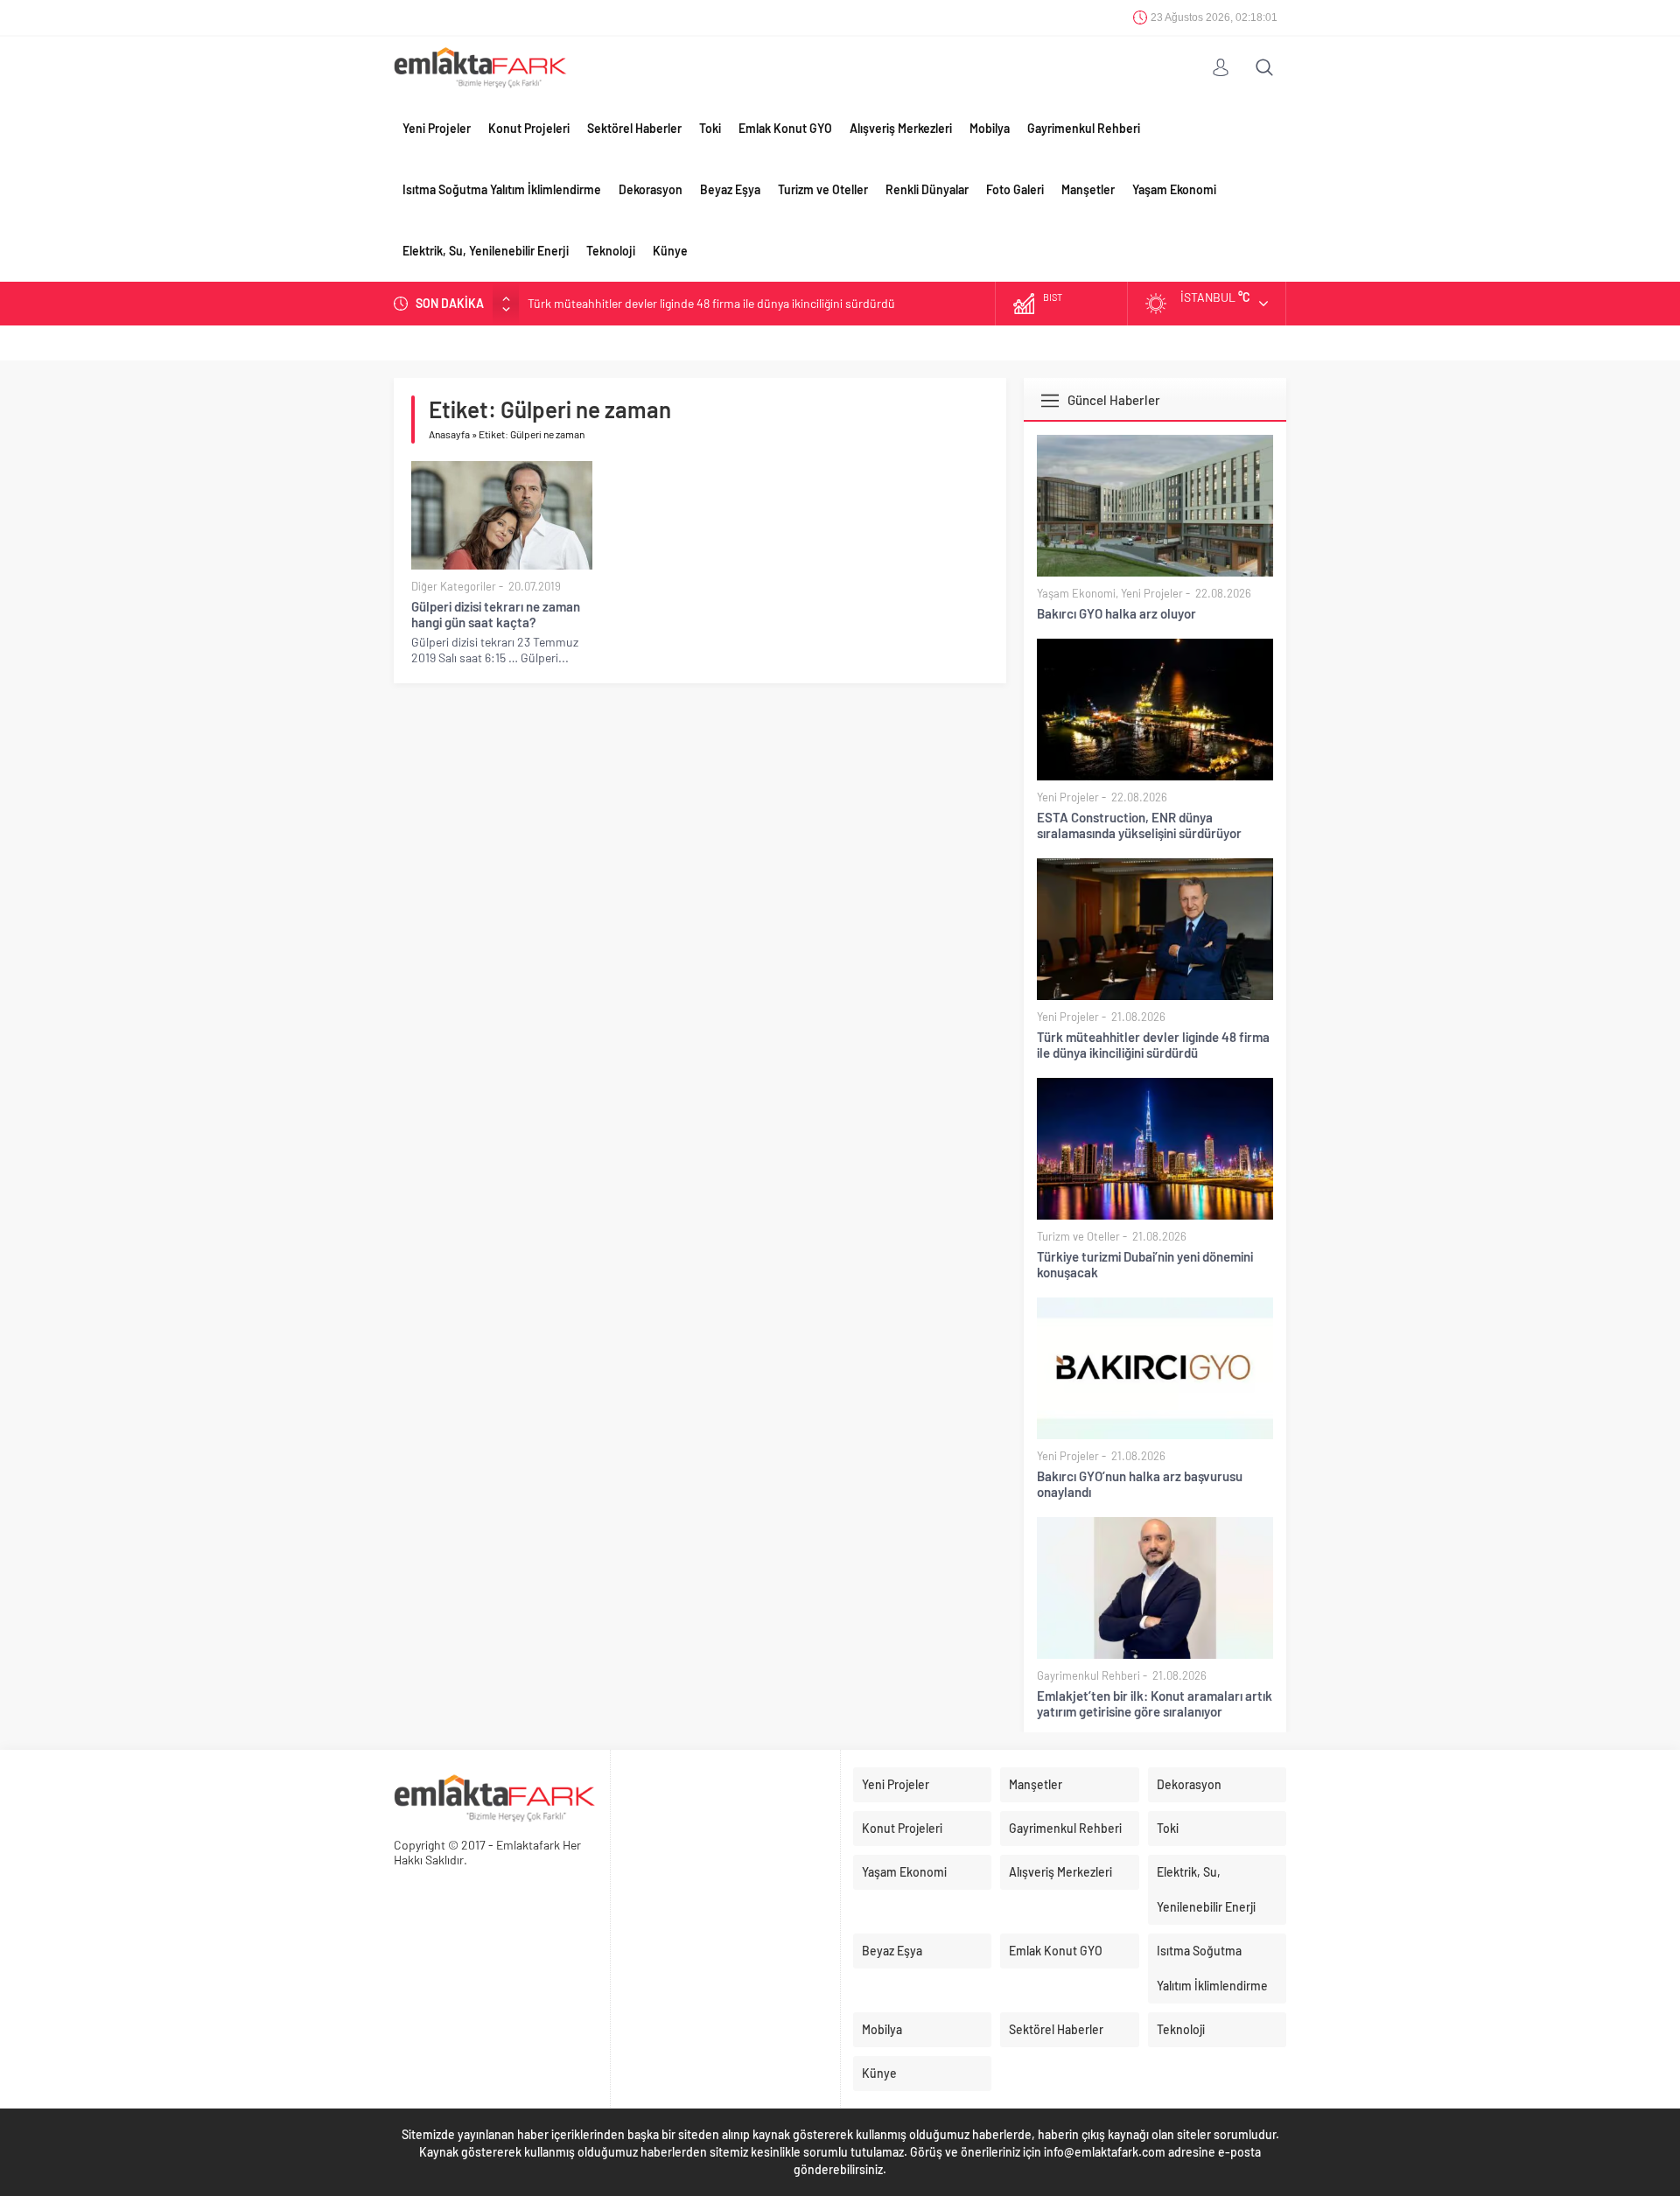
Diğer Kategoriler (454, 586)
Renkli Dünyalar (927, 189)
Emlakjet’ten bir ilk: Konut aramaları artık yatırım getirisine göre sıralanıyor (1155, 1703)
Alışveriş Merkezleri (901, 128)
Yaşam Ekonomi (1174, 189)
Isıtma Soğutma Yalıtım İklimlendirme (502, 189)
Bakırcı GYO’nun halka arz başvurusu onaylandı (1140, 1484)
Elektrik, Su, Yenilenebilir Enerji (486, 251)
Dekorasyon (651, 189)
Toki (710, 128)
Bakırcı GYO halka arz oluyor (1116, 613)
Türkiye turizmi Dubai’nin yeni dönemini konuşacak (1145, 1264)
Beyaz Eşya (730, 189)
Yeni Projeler (437, 128)
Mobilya (990, 128)
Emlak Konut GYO (785, 128)
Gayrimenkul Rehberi (1084, 128)
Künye (670, 251)
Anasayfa (449, 434)
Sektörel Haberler (634, 128)
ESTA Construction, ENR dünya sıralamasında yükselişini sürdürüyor (1139, 825)
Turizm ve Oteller (823, 189)
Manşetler (1088, 189)
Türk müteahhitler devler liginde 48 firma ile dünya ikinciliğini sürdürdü (711, 303)
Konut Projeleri (529, 128)
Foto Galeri (1015, 189)
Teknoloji (611, 251)
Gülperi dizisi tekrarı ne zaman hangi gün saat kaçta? (496, 614)
